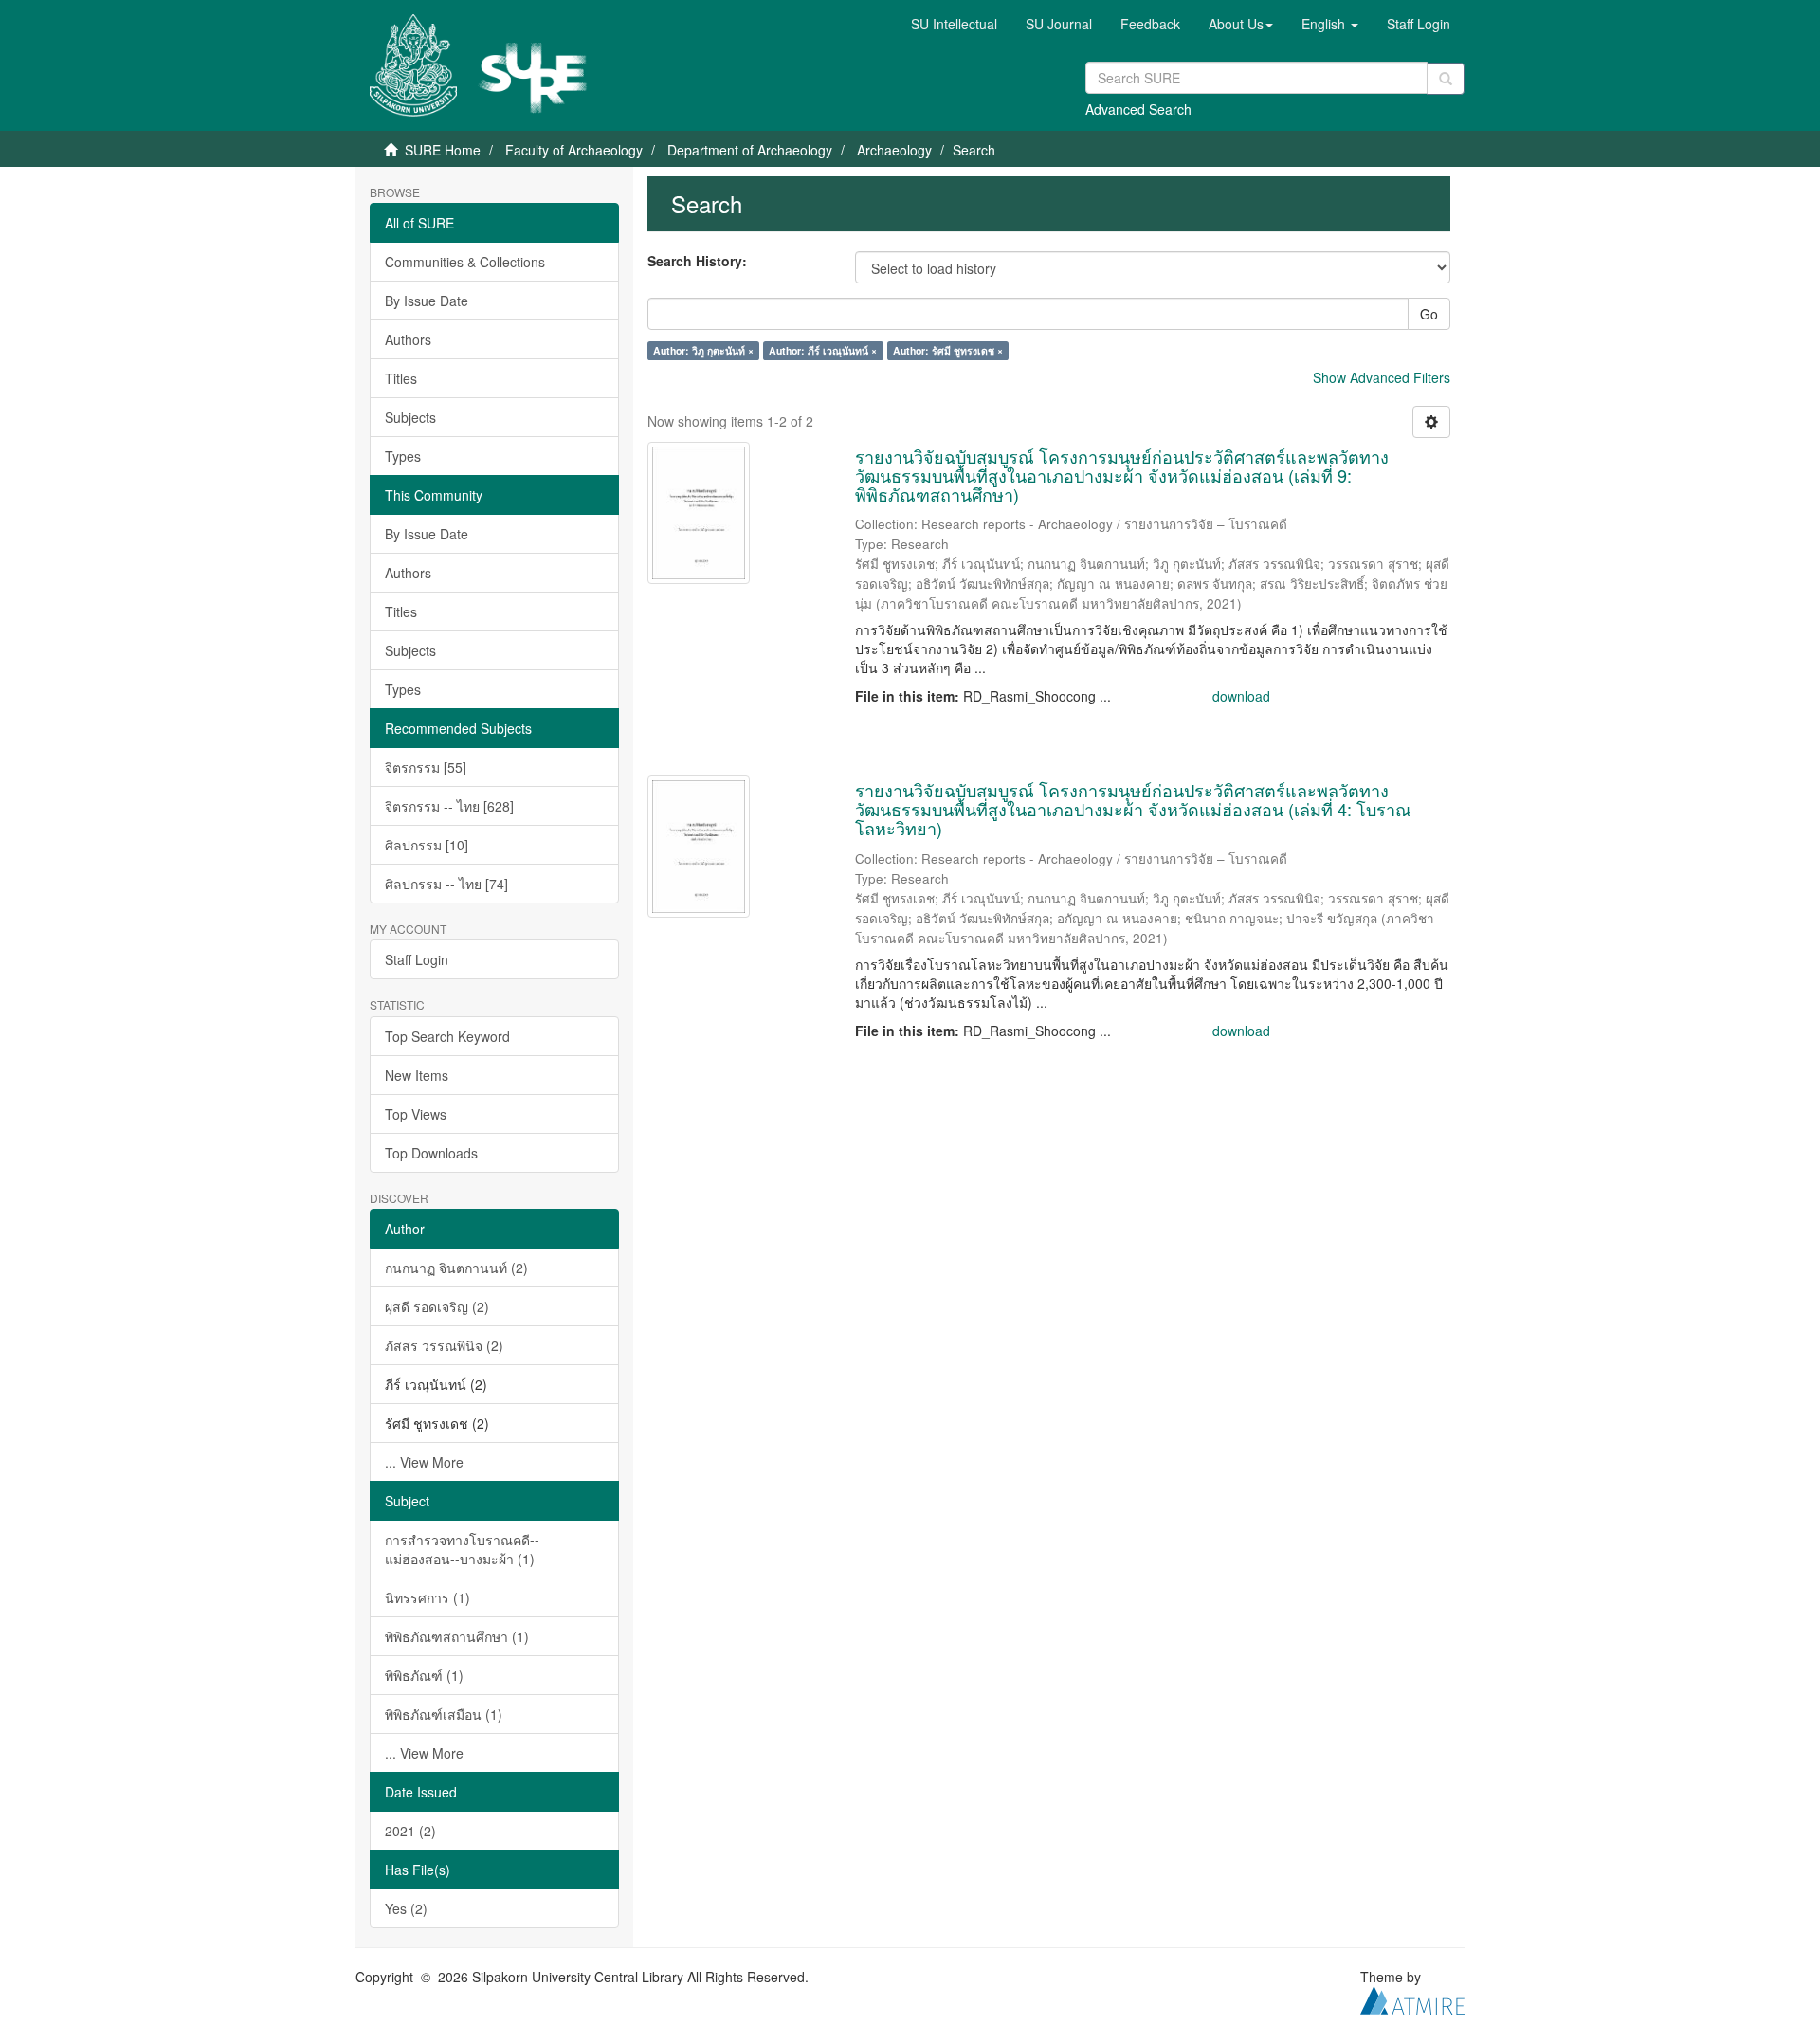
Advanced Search (1138, 109)
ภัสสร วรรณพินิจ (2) (444, 1345)
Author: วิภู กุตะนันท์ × (703, 350)
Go (1429, 314)
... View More (424, 1462)
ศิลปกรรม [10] (427, 845)
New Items (417, 1075)
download (1241, 696)
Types (403, 456)
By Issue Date (427, 301)
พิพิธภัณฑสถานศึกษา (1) (457, 1636)
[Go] (1446, 79)
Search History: (697, 261)
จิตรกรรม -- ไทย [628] (449, 806)
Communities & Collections (465, 262)
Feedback (1150, 24)
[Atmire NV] (1412, 1997)
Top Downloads (431, 1153)
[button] (1241, 24)
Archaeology (894, 150)
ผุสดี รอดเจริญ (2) (437, 1306)
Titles (401, 378)
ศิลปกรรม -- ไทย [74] (446, 884)
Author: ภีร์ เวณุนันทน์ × (823, 350)
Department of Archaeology (750, 150)
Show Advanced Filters (1382, 377)
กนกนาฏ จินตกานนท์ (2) (456, 1268)
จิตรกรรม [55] (426, 767)
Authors (408, 339)
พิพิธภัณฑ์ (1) (424, 1675)
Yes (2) (406, 1908)
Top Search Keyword (447, 1036)
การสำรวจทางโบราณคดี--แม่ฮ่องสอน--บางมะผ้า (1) (462, 1549)
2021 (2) (410, 1831)
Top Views (416, 1114)
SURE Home (443, 150)
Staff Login (417, 959)
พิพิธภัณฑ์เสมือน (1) (444, 1714)
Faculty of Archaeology (574, 150)
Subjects (410, 417)
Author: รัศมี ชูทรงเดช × (948, 350)
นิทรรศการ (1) (428, 1597)
